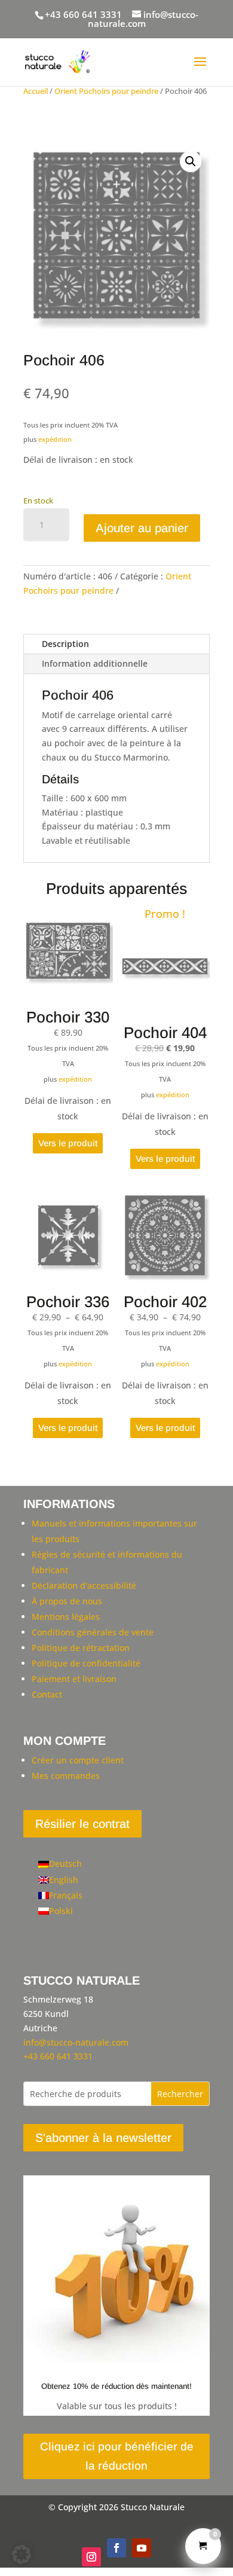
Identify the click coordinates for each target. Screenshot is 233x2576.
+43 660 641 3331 (83, 14)
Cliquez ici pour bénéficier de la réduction (117, 2456)
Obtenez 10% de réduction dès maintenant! (116, 2386)
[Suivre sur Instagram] (91, 2557)
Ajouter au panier (142, 528)
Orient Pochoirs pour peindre (106, 91)
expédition (55, 439)
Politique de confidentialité (86, 1663)
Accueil (36, 91)
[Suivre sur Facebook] (116, 2548)
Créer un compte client (78, 1760)
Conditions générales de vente (93, 1632)
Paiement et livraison (74, 1679)
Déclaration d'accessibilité (84, 1585)
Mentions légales (66, 1617)
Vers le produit (68, 1143)
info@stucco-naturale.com (76, 2042)
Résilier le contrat (82, 1824)
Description (65, 644)
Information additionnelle (95, 663)
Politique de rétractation (81, 1648)
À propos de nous (67, 1601)
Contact (47, 1694)
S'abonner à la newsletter (103, 2138)
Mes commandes (66, 1776)
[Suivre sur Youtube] (142, 2548)
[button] (191, 161)
